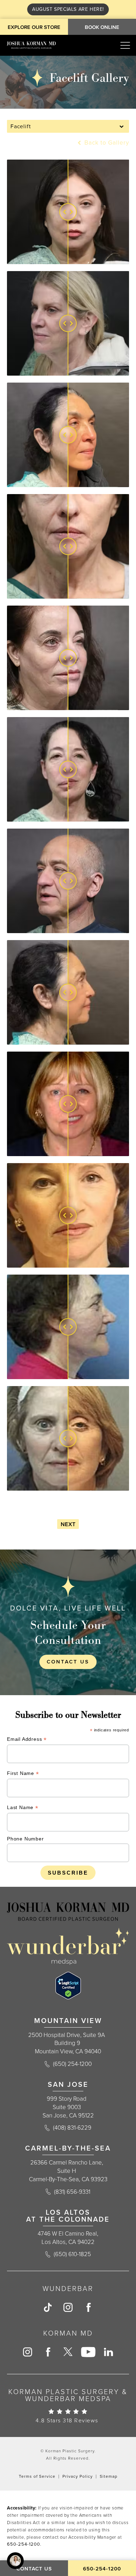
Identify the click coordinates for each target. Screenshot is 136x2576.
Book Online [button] (102, 27)
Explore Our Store (34, 27)
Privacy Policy (78, 2476)
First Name (23, 1774)
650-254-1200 (24, 2544)
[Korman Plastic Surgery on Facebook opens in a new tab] (88, 2307)
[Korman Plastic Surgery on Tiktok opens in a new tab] (48, 2307)
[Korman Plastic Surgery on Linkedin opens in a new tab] (108, 2352)
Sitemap (109, 2476)
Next (68, 1524)
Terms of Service (37, 2476)
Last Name (23, 1808)
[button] (125, 45)
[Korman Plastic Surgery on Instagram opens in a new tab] (68, 2307)
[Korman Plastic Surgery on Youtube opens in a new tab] (88, 2352)
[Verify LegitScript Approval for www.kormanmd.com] (68, 1986)
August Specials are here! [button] (68, 9)
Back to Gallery (106, 143)
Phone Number (25, 1839)
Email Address (27, 1740)
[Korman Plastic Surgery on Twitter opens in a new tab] (68, 2352)
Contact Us (68, 1662)
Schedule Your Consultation (68, 1632)
